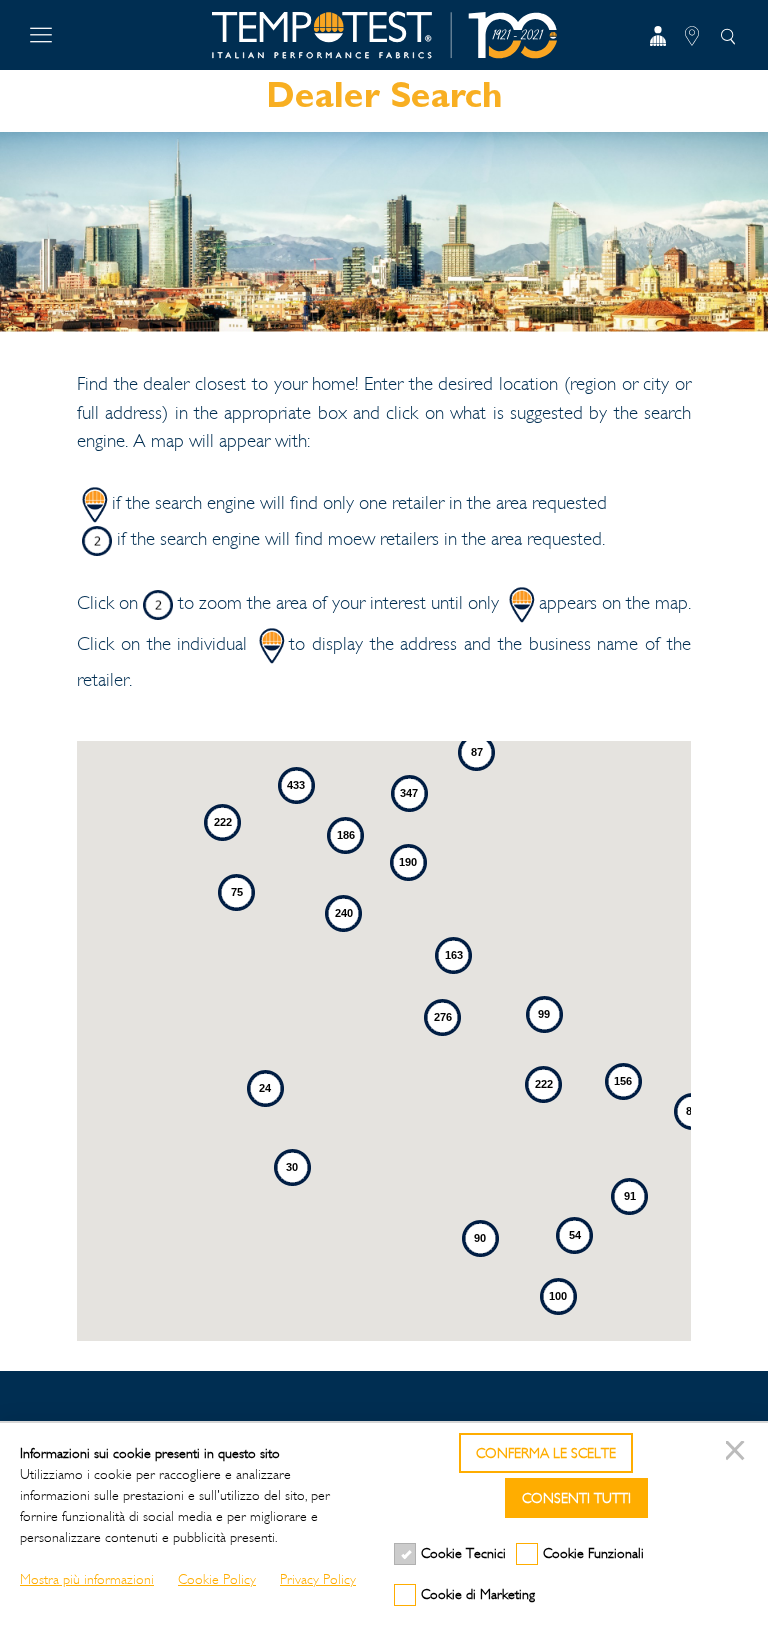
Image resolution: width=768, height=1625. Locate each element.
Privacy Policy (318, 1579)
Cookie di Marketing (478, 1594)
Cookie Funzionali (593, 1553)
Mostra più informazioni (87, 1579)
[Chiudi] (738, 1453)
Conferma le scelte (546, 1453)
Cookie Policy (217, 1579)
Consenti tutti (576, 1498)
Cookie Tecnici (463, 1553)
